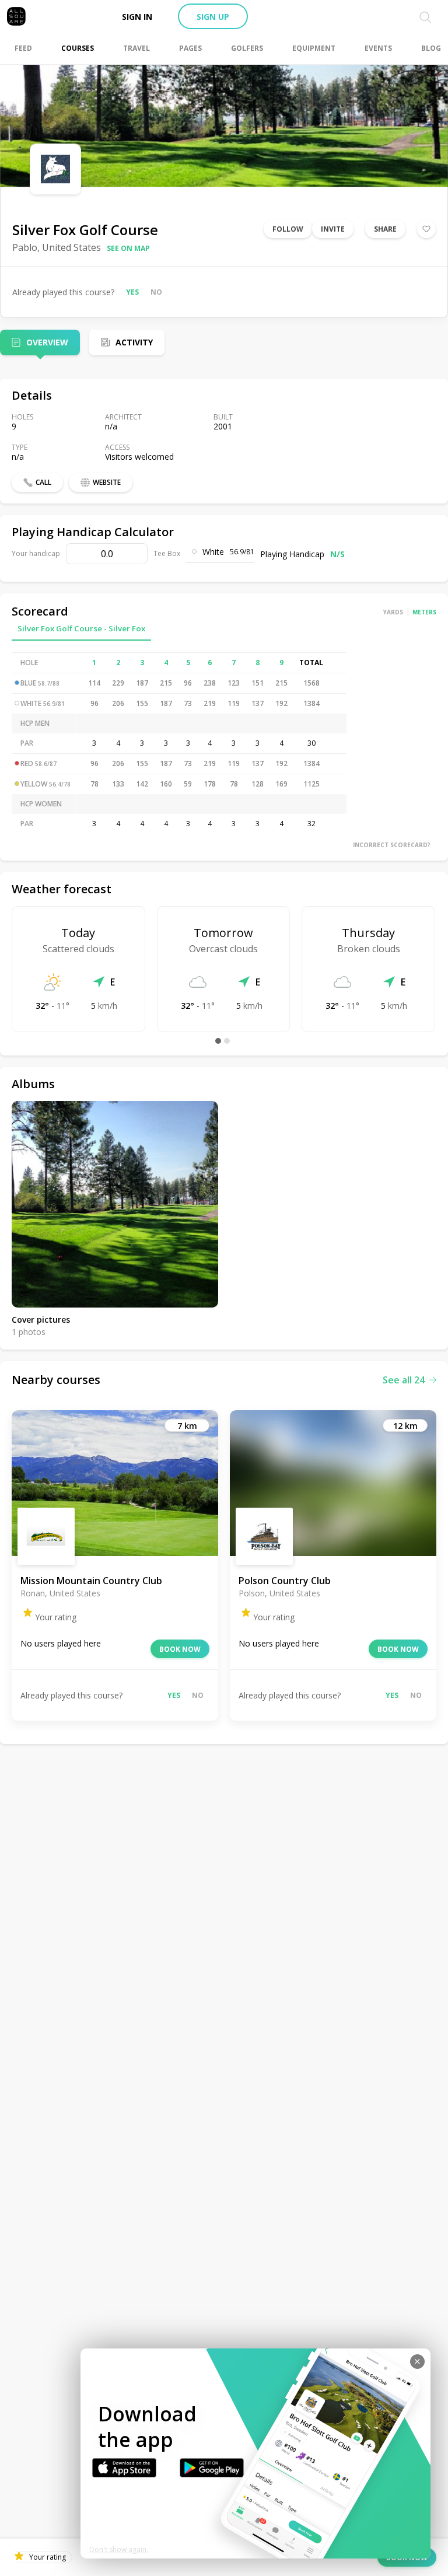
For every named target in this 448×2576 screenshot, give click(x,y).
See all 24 (404, 1380)
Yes (132, 292)
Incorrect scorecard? (392, 845)
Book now (180, 1649)
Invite (333, 229)
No (156, 292)
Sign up (213, 17)
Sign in (137, 17)
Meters (424, 612)
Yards (393, 612)
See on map (128, 248)
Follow (288, 229)
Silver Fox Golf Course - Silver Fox (81, 628)
